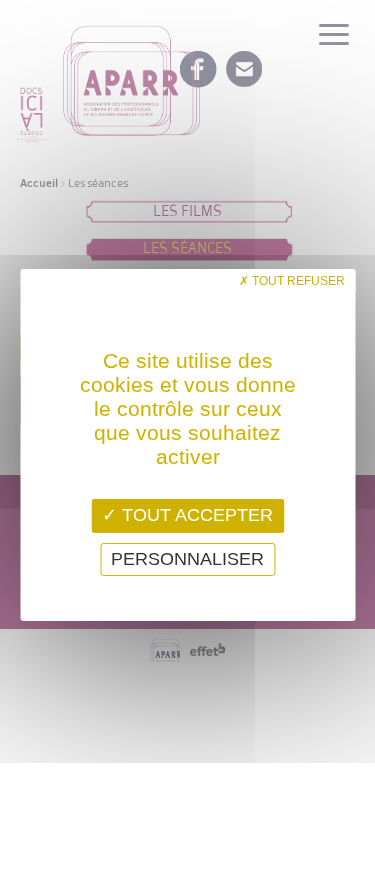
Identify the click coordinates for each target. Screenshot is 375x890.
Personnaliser (187, 559)
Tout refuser (297, 281)
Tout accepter (195, 515)
